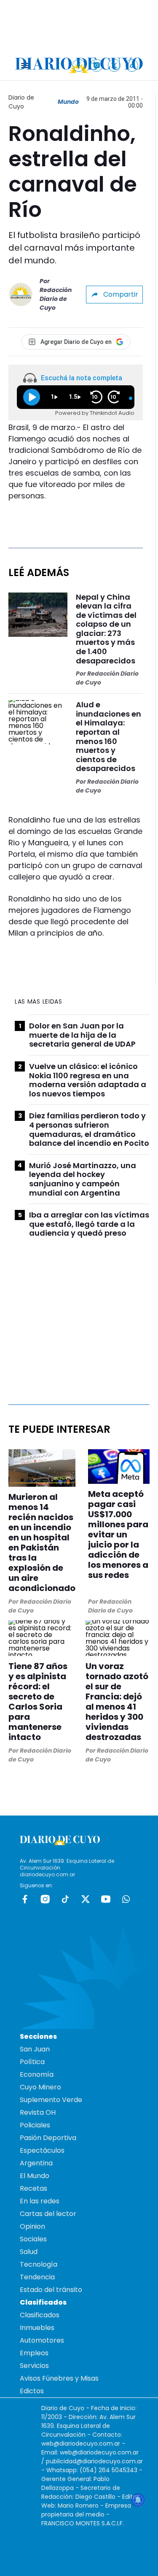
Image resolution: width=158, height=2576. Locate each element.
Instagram (45, 1899)
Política (32, 2062)
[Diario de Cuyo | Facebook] (79, 65)
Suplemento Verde (51, 2100)
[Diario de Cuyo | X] (114, 65)
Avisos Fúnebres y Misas (59, 2378)
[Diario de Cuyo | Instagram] (97, 65)
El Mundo (35, 2176)
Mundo (68, 102)
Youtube (106, 1899)
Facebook (25, 1899)
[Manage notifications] (138, 2500)
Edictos (32, 2391)
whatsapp (126, 1899)
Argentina (36, 2163)
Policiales (35, 2125)
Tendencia (37, 2277)
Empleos (34, 2353)
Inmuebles (37, 2328)
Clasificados (40, 2315)
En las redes (40, 2201)
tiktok (65, 1899)
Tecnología (39, 2264)
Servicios (34, 2366)
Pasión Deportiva (48, 2138)
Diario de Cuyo (21, 102)
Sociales (33, 2239)
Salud (29, 2252)
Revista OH (38, 2112)
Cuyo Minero (40, 2087)
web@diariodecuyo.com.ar (81, 2443)
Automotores (42, 2340)
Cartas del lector (48, 2214)
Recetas (33, 2188)
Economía (37, 2074)
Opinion (32, 2226)
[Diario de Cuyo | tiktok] (132, 65)
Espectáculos (42, 2150)
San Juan (35, 2049)
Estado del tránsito (51, 2290)
